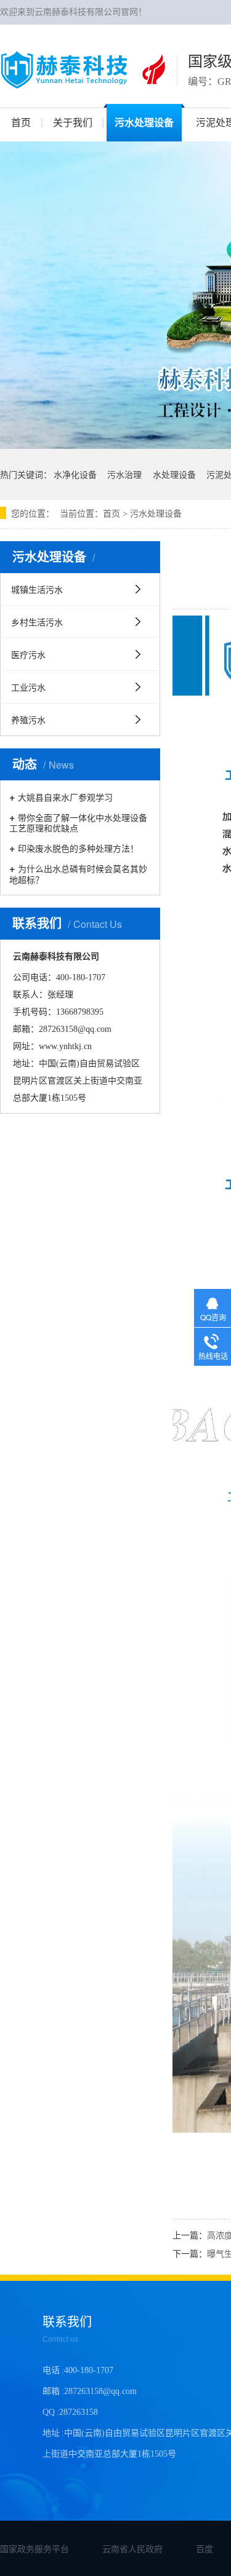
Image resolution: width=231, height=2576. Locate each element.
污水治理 (124, 474)
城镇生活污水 (37, 589)
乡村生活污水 (37, 622)
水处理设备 (174, 474)
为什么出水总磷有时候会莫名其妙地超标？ (78, 873)
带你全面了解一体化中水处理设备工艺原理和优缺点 (78, 822)
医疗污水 (28, 654)
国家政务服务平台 (34, 2548)
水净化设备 (75, 474)
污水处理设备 (156, 514)
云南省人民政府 (132, 2548)
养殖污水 (28, 719)
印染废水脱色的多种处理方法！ (78, 848)
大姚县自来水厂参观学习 (65, 797)
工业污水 (28, 687)
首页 (111, 514)
